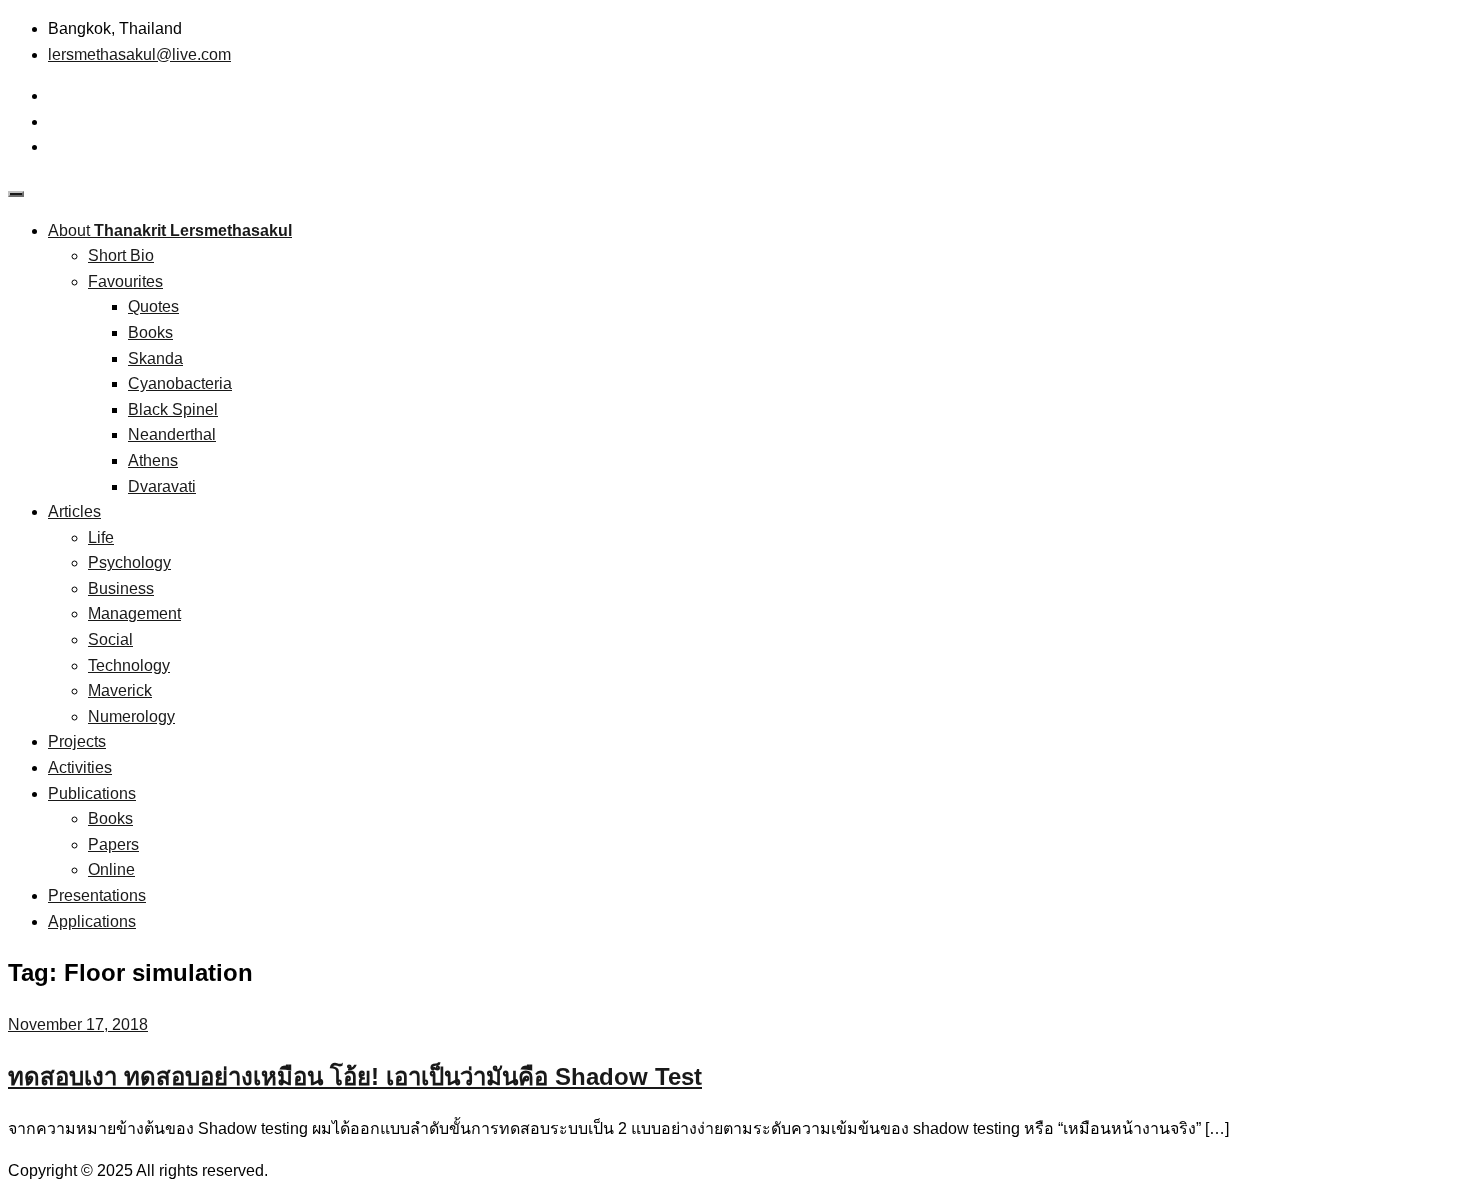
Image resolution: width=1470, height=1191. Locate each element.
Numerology (131, 716)
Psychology (129, 562)
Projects (77, 741)
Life (101, 537)
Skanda (155, 358)
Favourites (125, 281)
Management (134, 613)
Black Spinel (173, 409)
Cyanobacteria (180, 383)
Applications (92, 921)
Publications (92, 793)
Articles (74, 511)
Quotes (153, 306)
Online (111, 869)
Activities (80, 767)
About (170, 230)
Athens (153, 460)
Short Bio (121, 255)
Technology (129, 665)
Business (121, 588)
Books (150, 332)
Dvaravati (162, 486)
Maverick (120, 690)
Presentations (97, 895)
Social (110, 639)
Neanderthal (172, 434)
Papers (113, 844)
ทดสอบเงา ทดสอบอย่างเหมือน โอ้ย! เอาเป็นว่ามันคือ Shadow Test (355, 1076)
